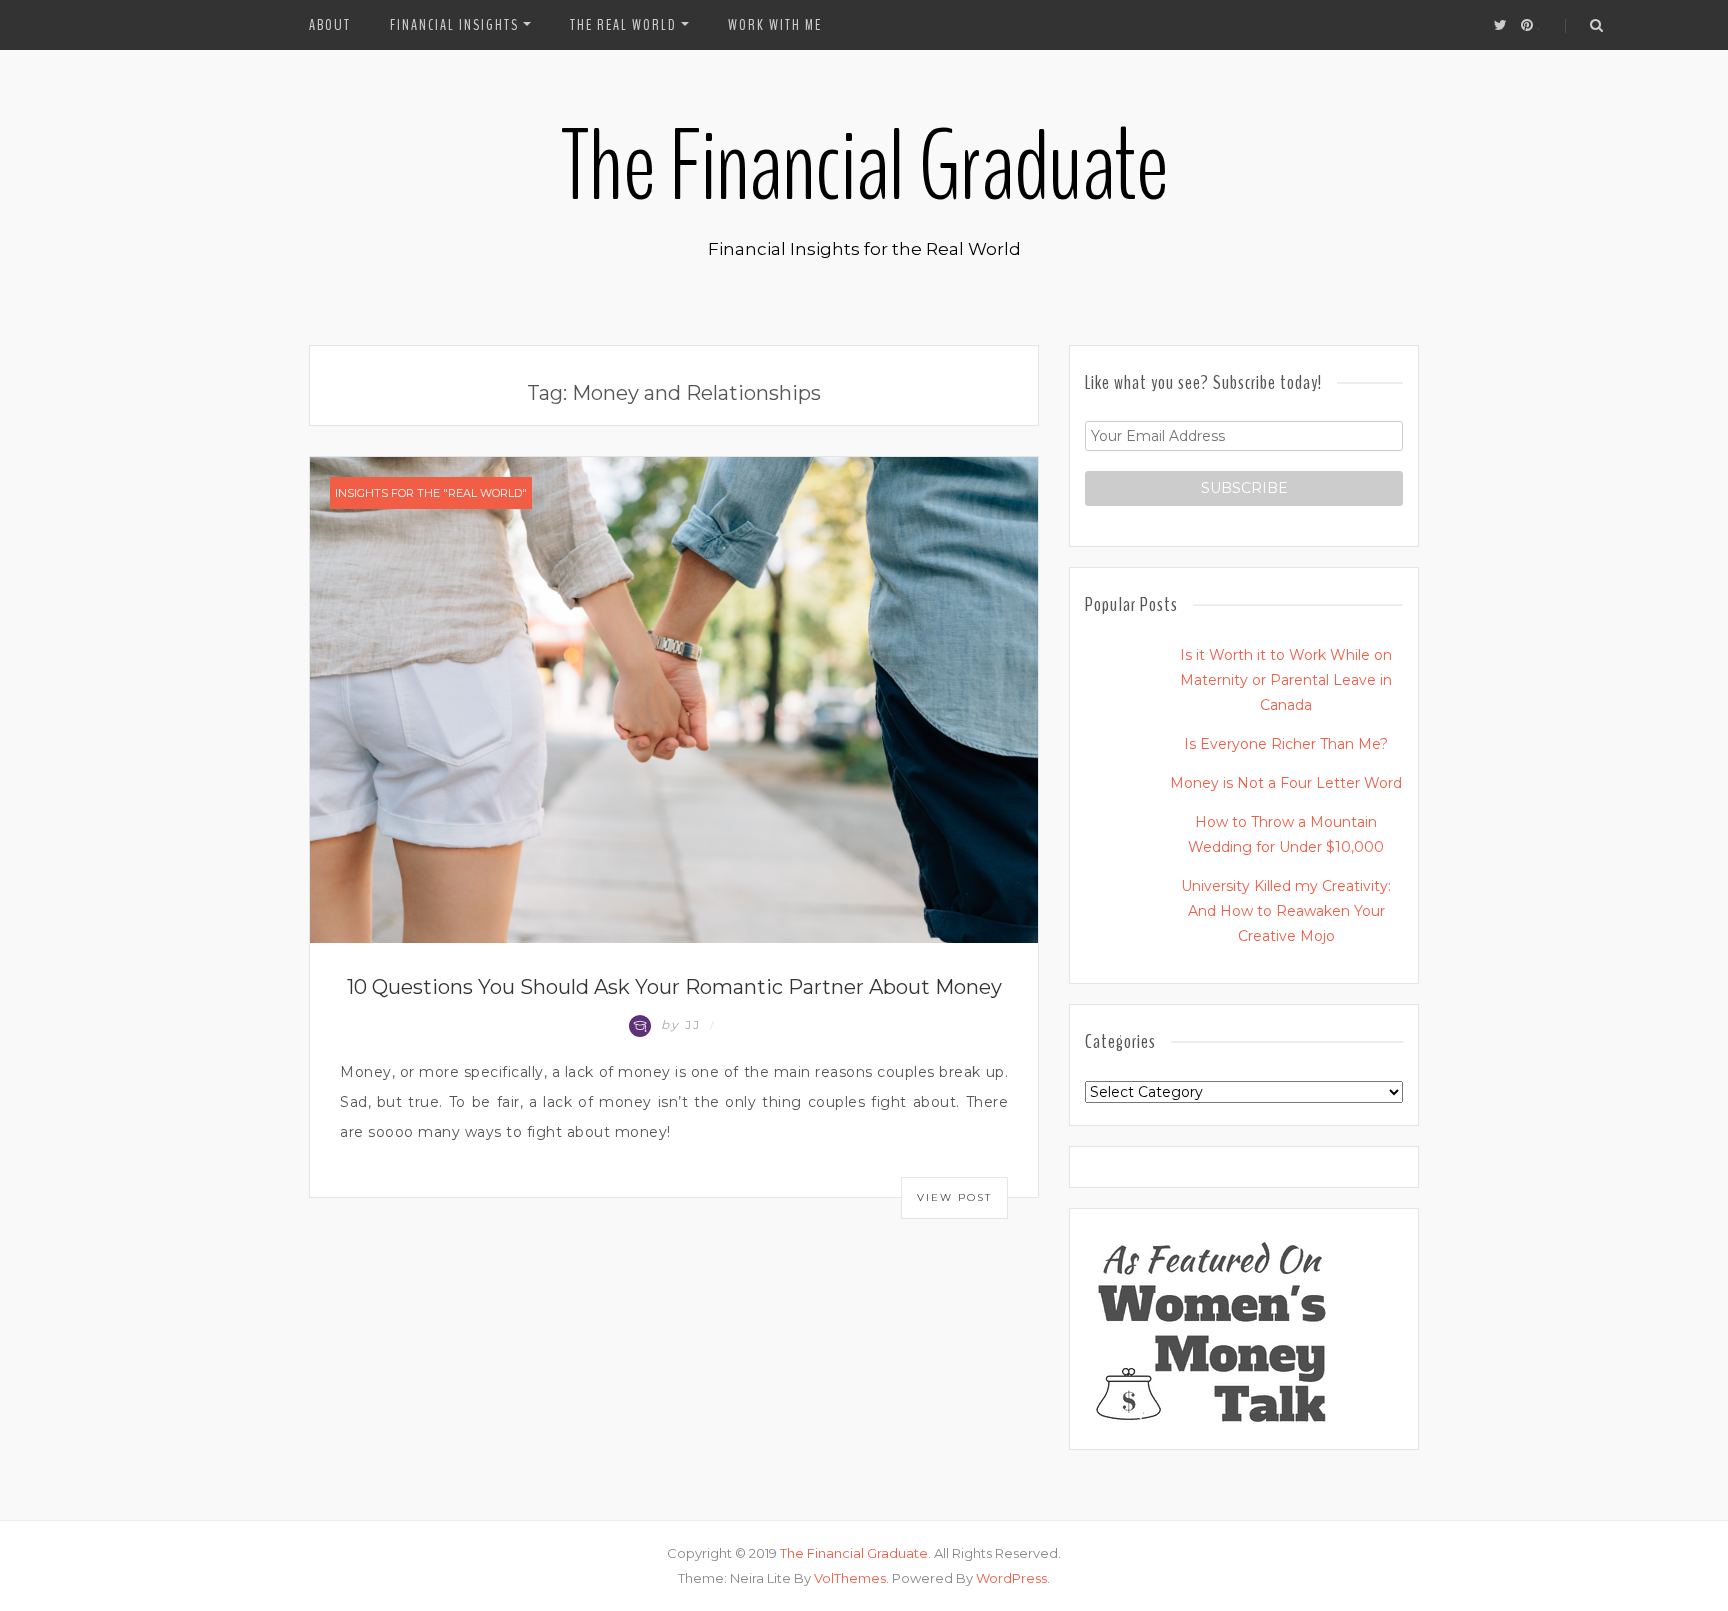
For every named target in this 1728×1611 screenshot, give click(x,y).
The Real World (623, 25)
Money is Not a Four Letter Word (1286, 783)
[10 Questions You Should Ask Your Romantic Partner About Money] (674, 699)
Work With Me (775, 25)
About (330, 25)
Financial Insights (454, 25)
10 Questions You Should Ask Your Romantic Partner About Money (674, 987)
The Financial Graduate (864, 167)
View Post (954, 1197)
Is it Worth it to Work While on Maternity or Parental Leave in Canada (1286, 680)
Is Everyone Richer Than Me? (1286, 744)
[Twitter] (1500, 25)
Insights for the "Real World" (431, 493)
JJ (683, 1024)
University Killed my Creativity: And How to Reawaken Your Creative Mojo (1286, 911)
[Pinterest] (1527, 25)
